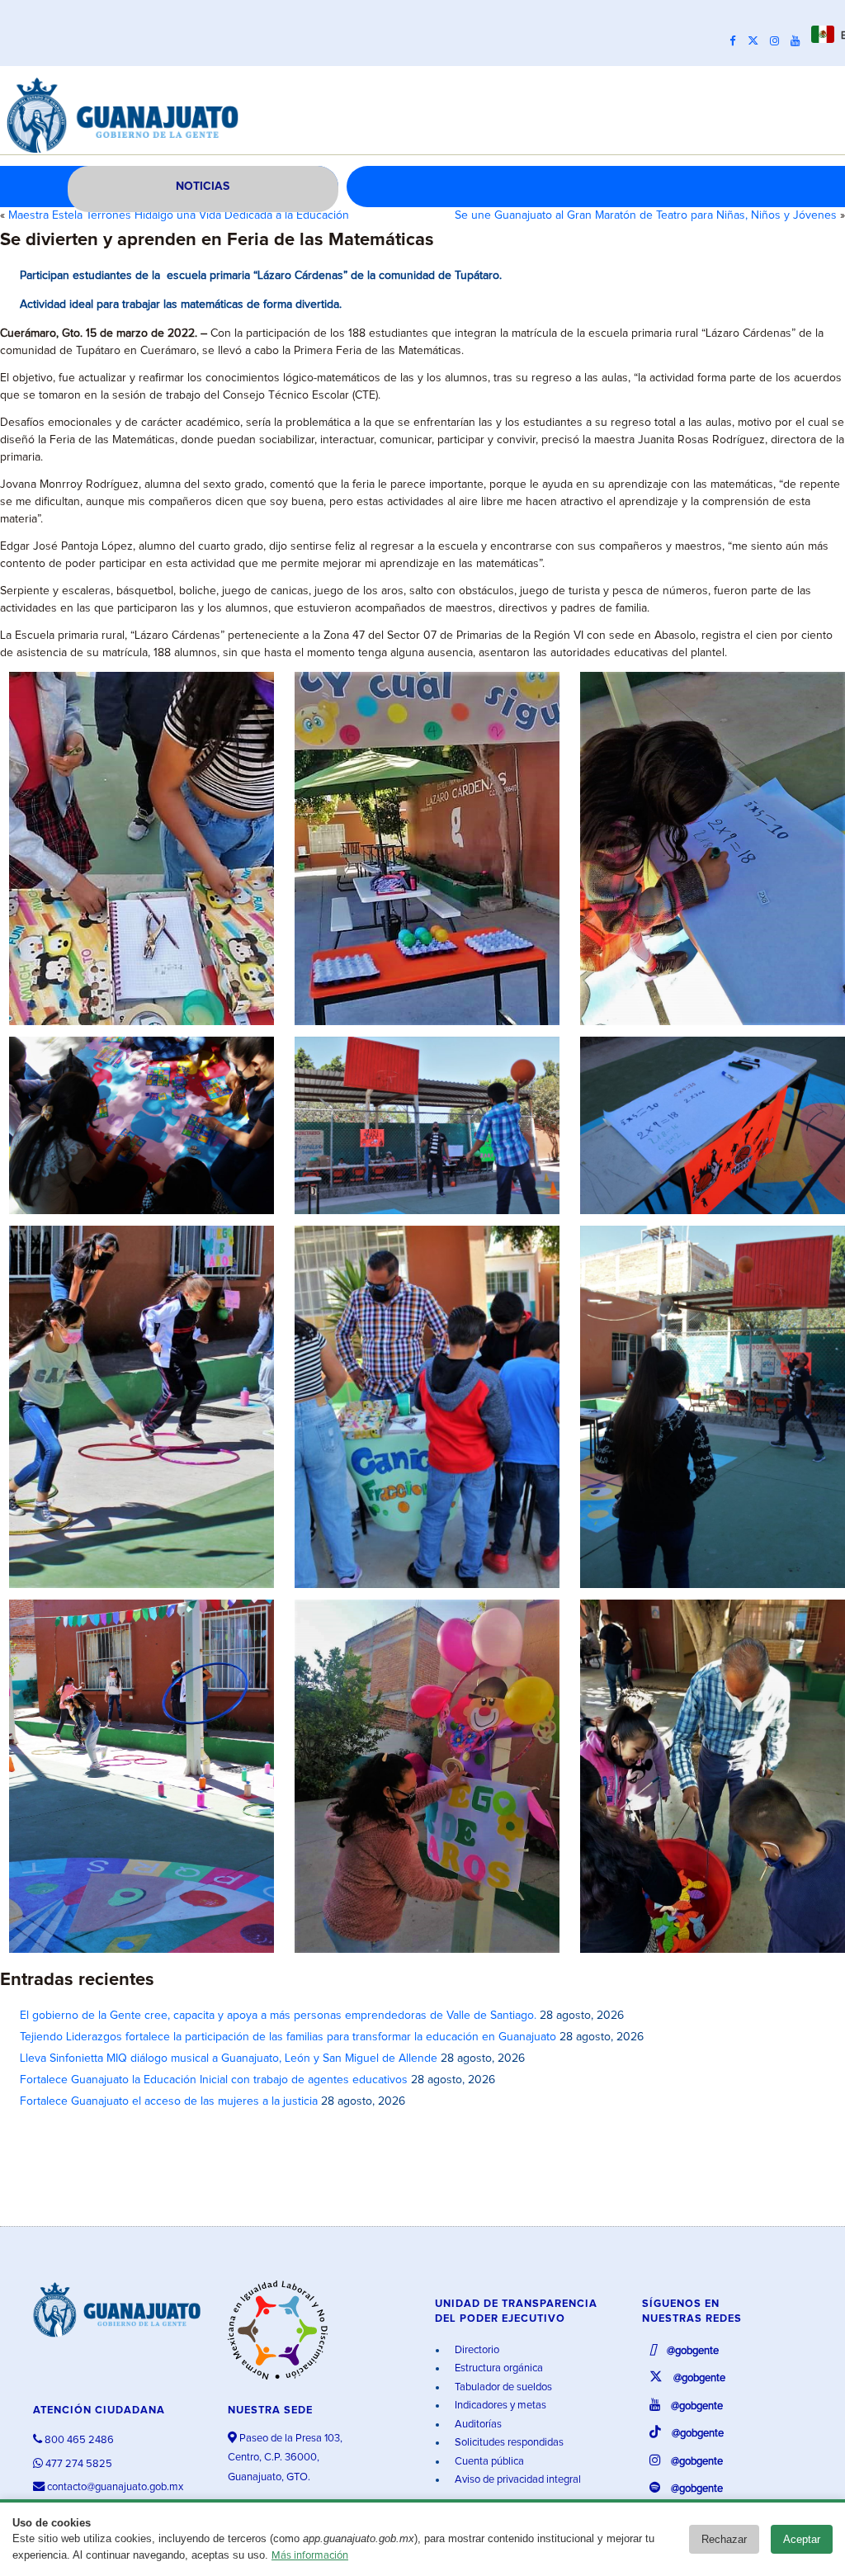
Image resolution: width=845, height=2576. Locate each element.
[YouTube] (799, 41)
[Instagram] (779, 41)
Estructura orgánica (498, 2368)
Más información (310, 2556)
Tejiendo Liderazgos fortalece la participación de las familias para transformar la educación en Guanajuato (288, 2037)
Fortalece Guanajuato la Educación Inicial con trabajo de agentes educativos (214, 2080)
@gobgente (692, 2351)
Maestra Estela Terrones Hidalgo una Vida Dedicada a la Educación (179, 215)
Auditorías (477, 2425)
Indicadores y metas (499, 2406)
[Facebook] (737, 41)
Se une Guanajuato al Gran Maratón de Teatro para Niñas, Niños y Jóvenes (646, 215)
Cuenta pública (488, 2462)
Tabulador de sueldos (502, 2387)
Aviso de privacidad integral (517, 2480)
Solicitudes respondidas (508, 2443)
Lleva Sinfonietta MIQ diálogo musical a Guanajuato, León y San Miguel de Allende (229, 2058)
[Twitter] (757, 41)
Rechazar (724, 2539)
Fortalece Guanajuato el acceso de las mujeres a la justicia (169, 2101)
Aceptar (802, 2539)
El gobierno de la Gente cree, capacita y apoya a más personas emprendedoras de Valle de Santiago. (278, 2016)
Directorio (476, 2350)
